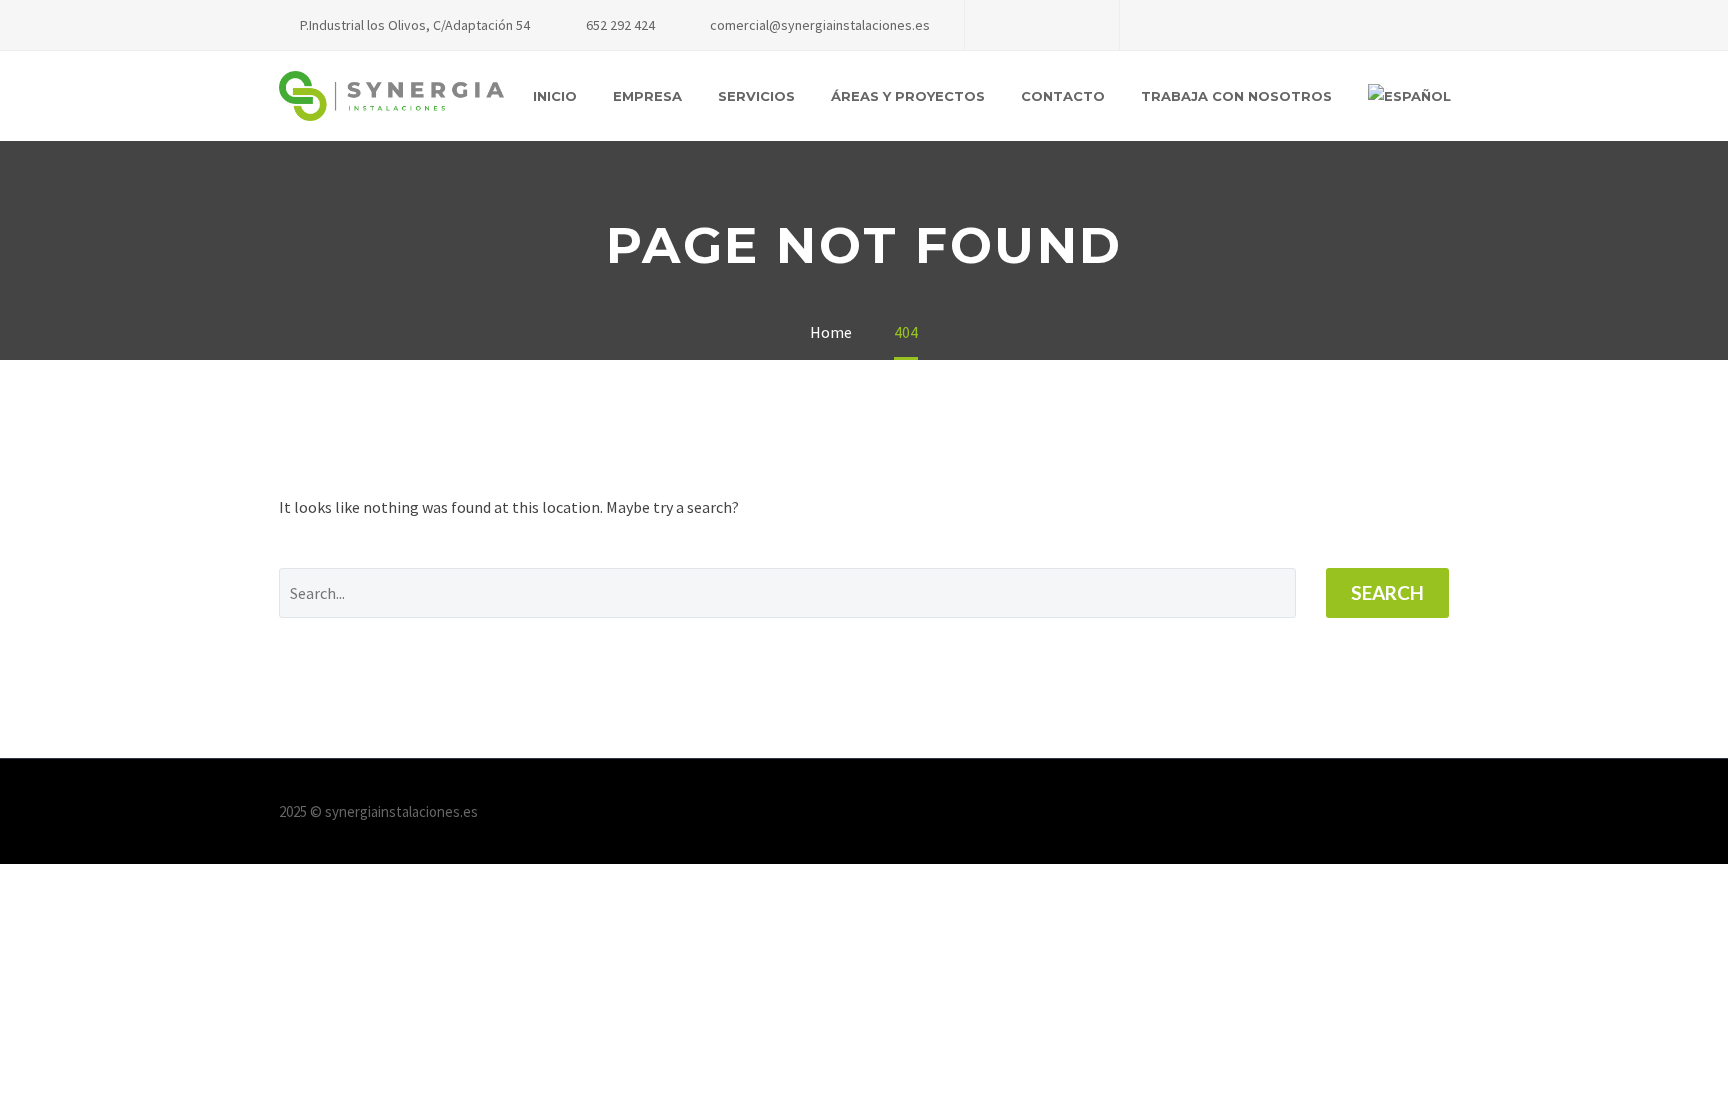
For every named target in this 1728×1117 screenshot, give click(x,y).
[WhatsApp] (1070, 25)
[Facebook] (1010, 25)
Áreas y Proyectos (908, 96)
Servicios (756, 96)
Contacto (1063, 96)
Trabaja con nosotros (1236, 96)
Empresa (647, 96)
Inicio (555, 96)
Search (1387, 592)
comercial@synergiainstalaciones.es (820, 25)
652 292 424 (620, 25)
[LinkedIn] (1040, 25)
